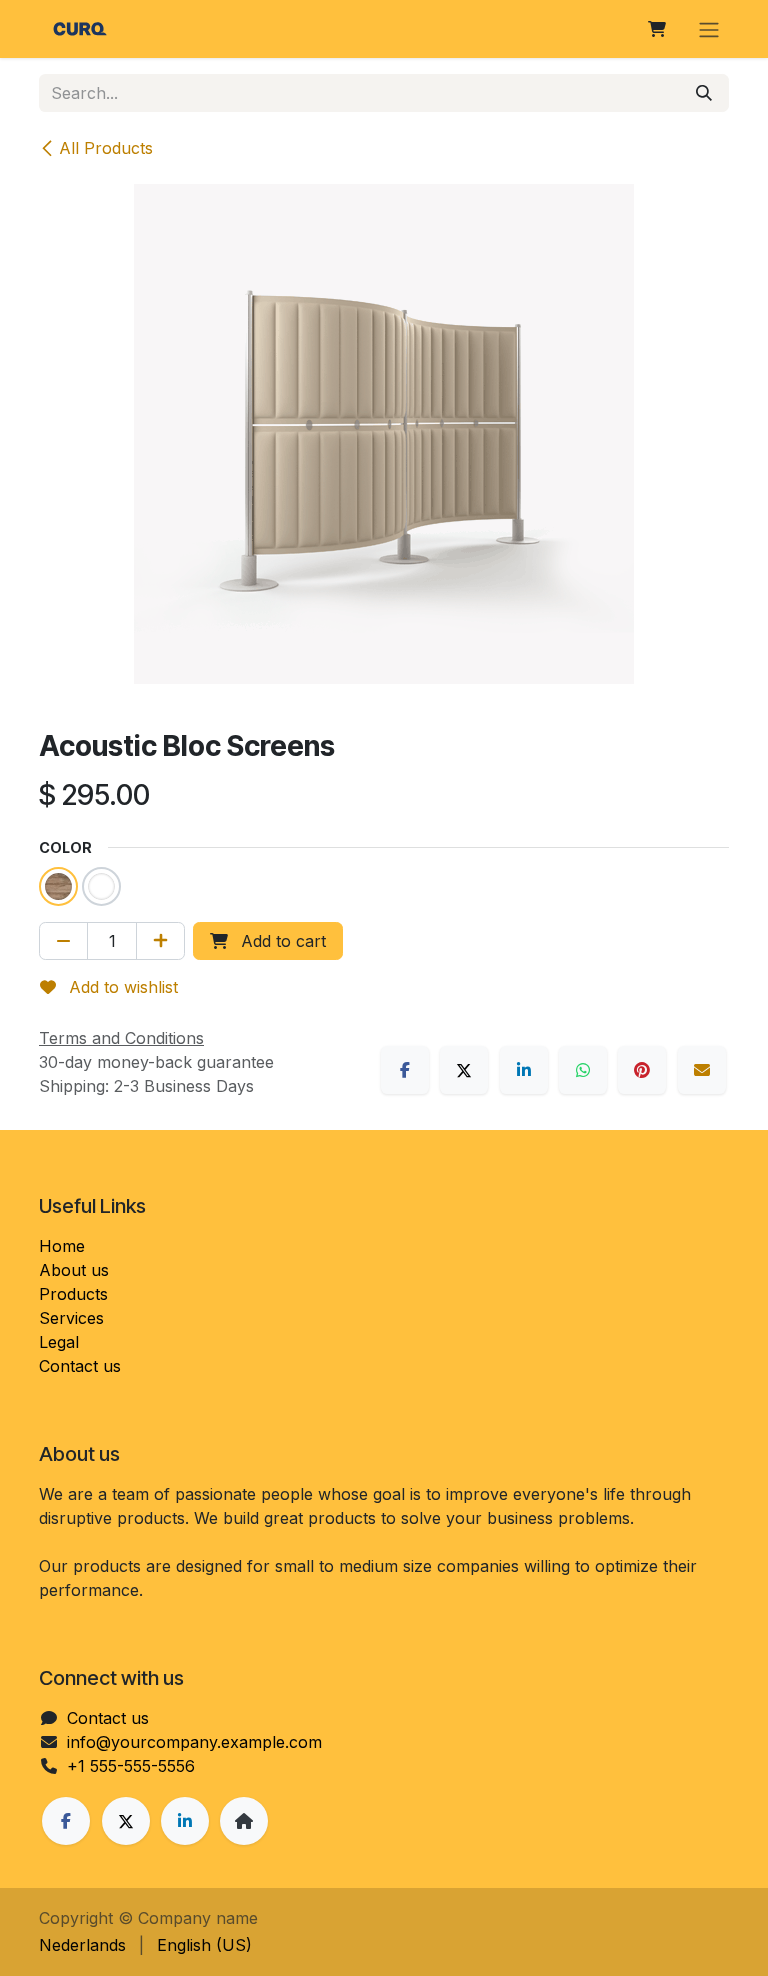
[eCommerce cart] (657, 29)
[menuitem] (82, 1945)
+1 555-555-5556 (131, 1766)
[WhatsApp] (583, 1070)
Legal (59, 1342)
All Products (106, 148)
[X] (464, 1070)
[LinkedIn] (524, 1070)
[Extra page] (244, 1821)
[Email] (702, 1070)
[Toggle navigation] (709, 29)
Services (71, 1318)
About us (74, 1270)
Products (73, 1294)
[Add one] (160, 941)
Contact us (80, 1366)
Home (62, 1246)
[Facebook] (405, 1070)
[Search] (704, 93)
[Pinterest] (642, 1070)
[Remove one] (63, 941)
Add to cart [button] (281, 941)
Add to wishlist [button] (121, 987)
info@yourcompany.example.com (194, 1742)
